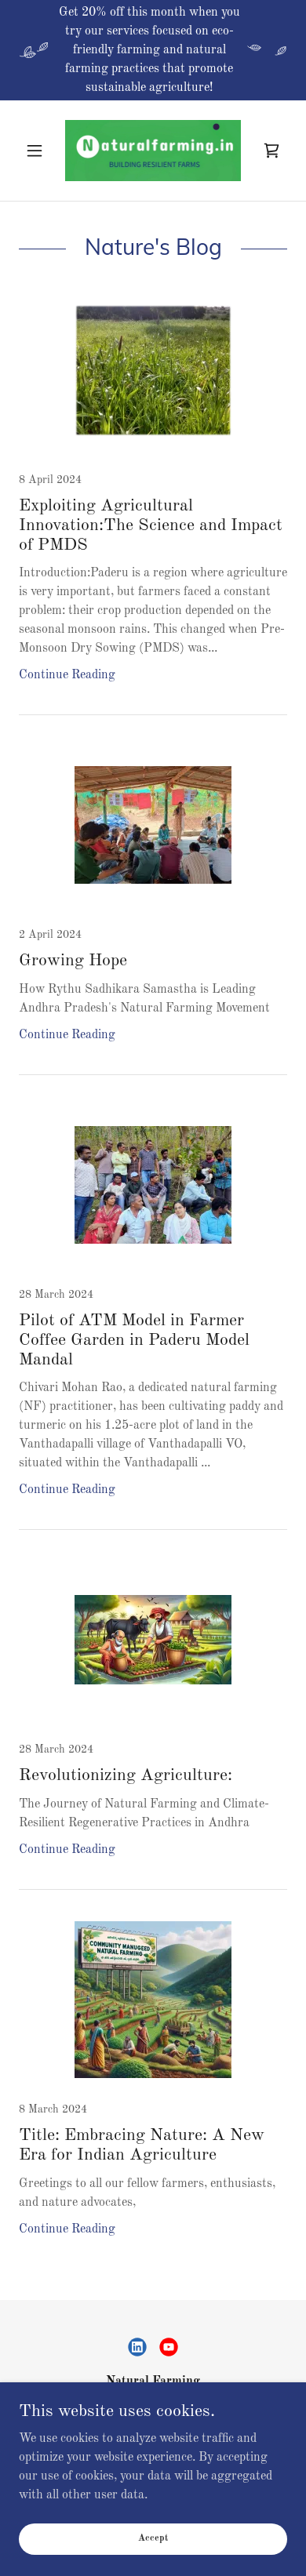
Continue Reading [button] (67, 675)
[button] (39, 151)
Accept (153, 2538)
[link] (153, 151)
